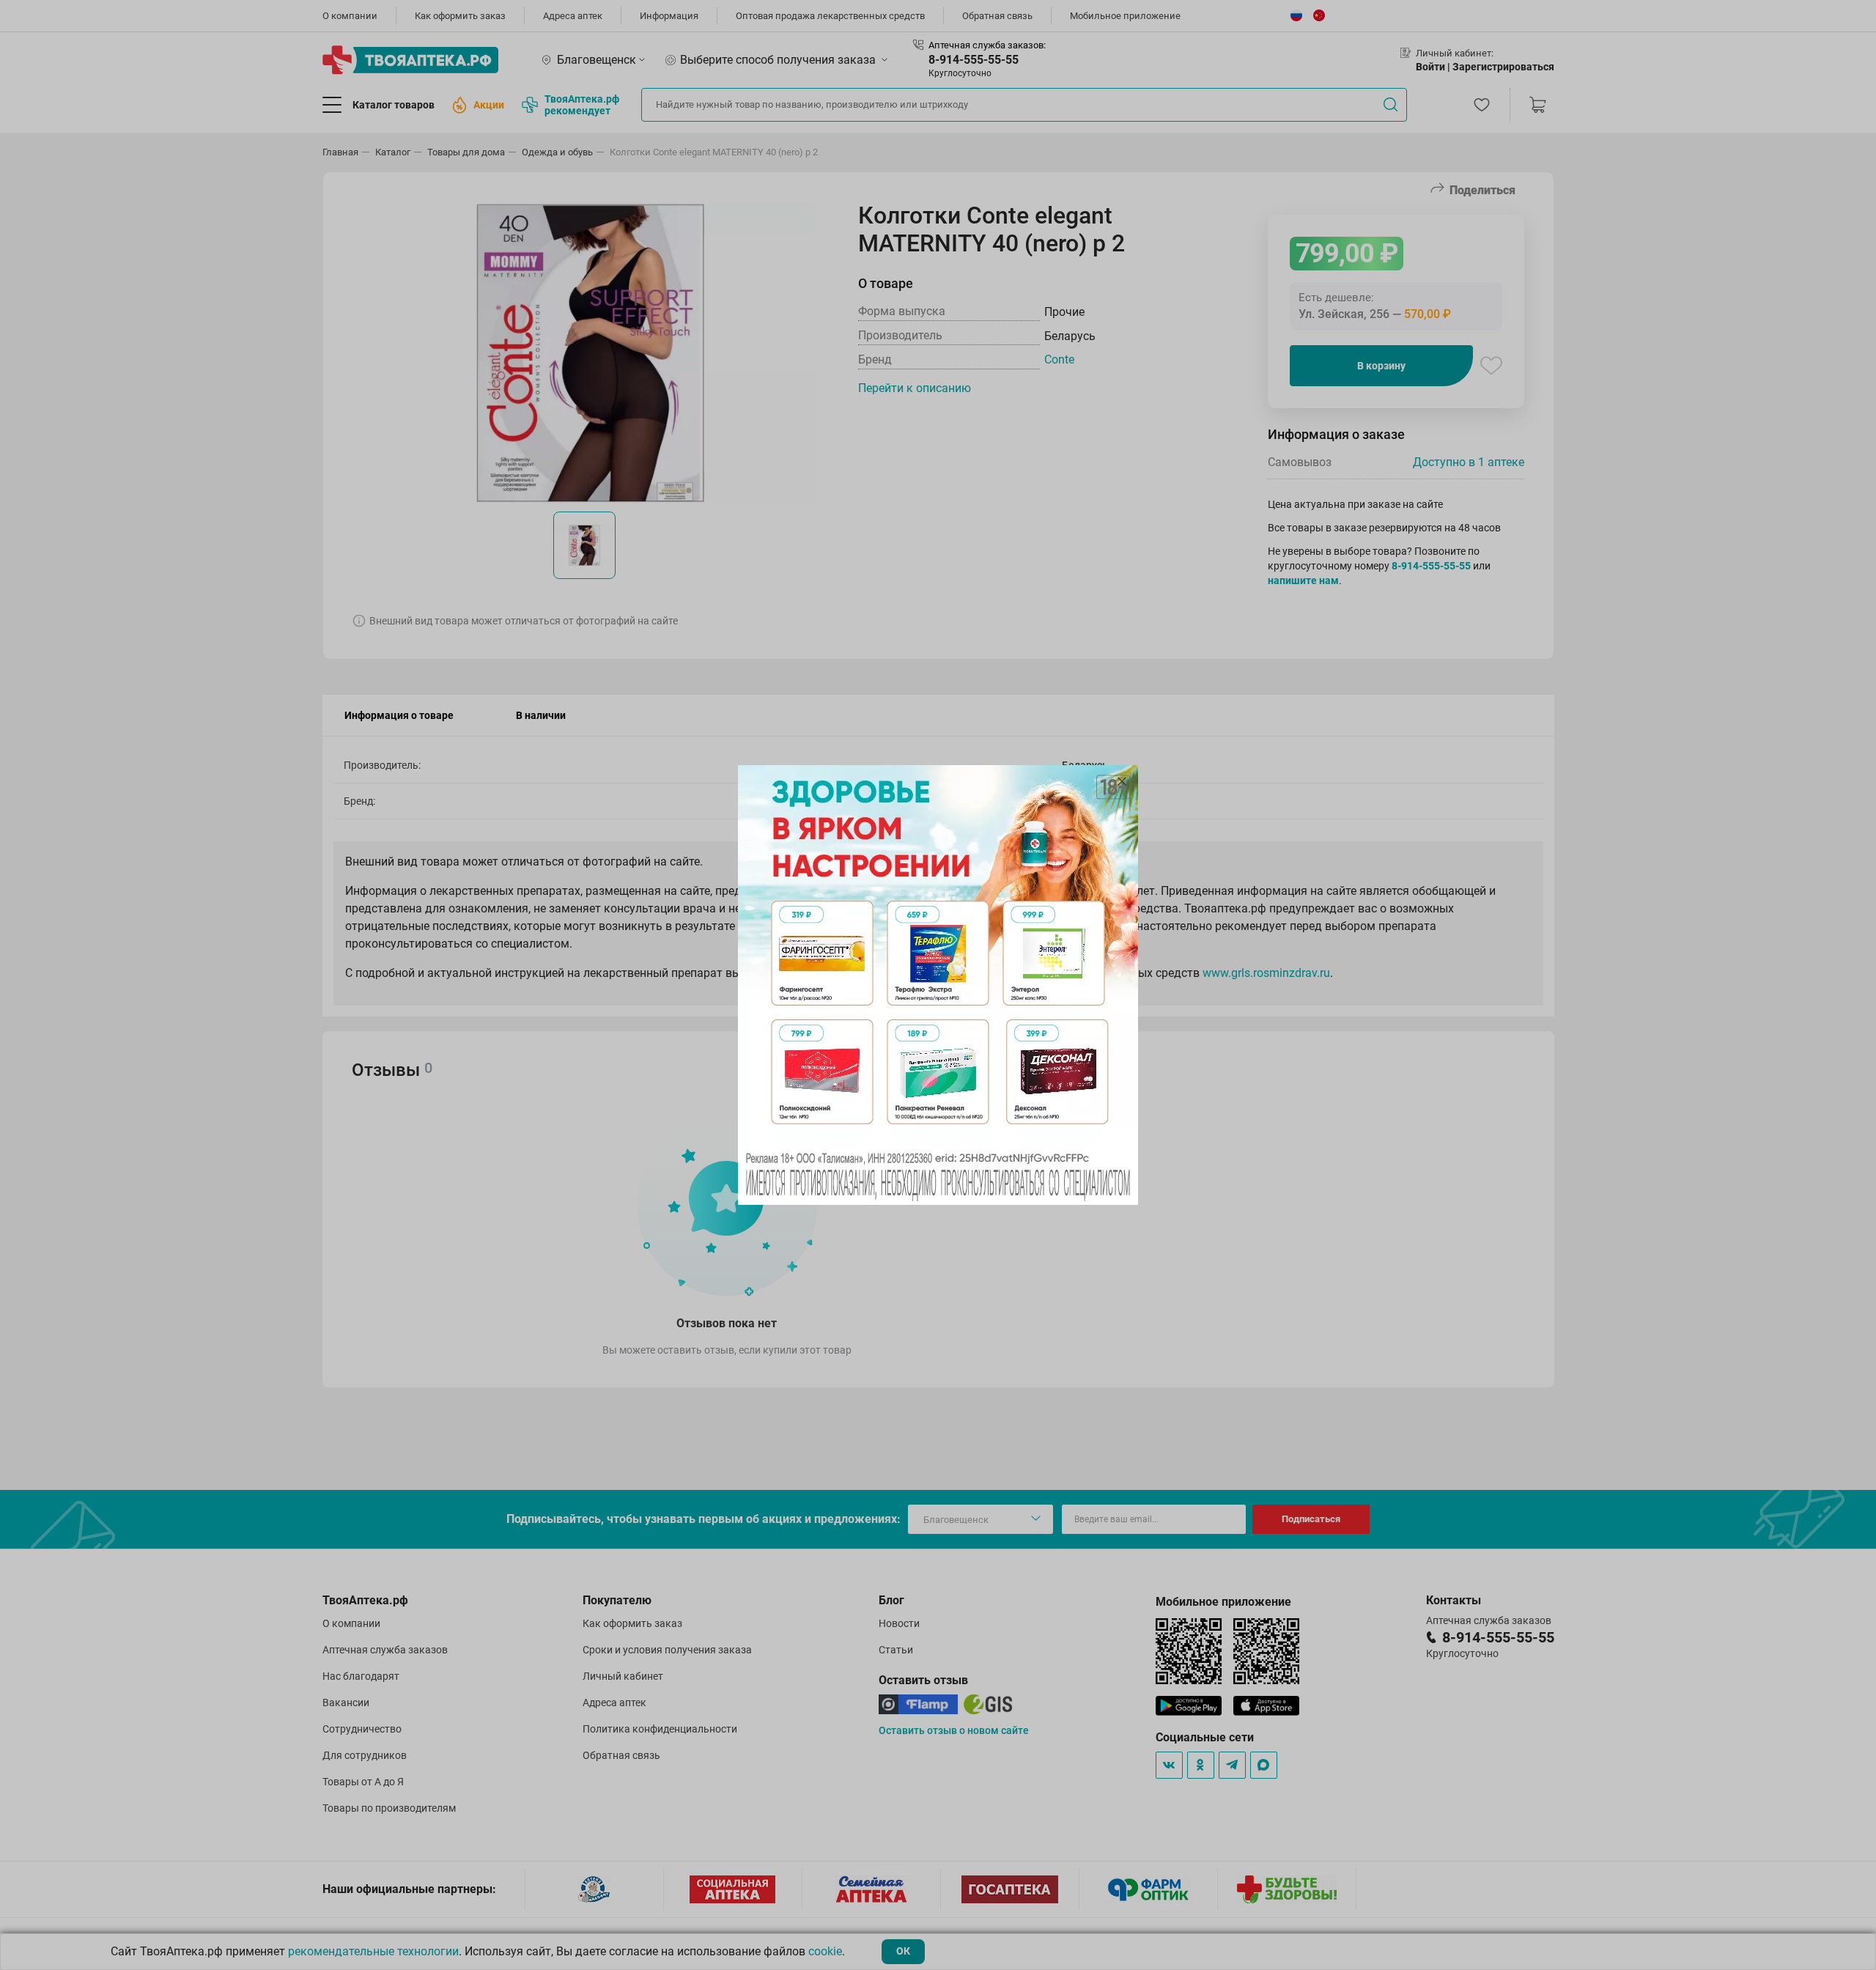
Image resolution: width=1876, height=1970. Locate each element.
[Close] (1122, 781)
